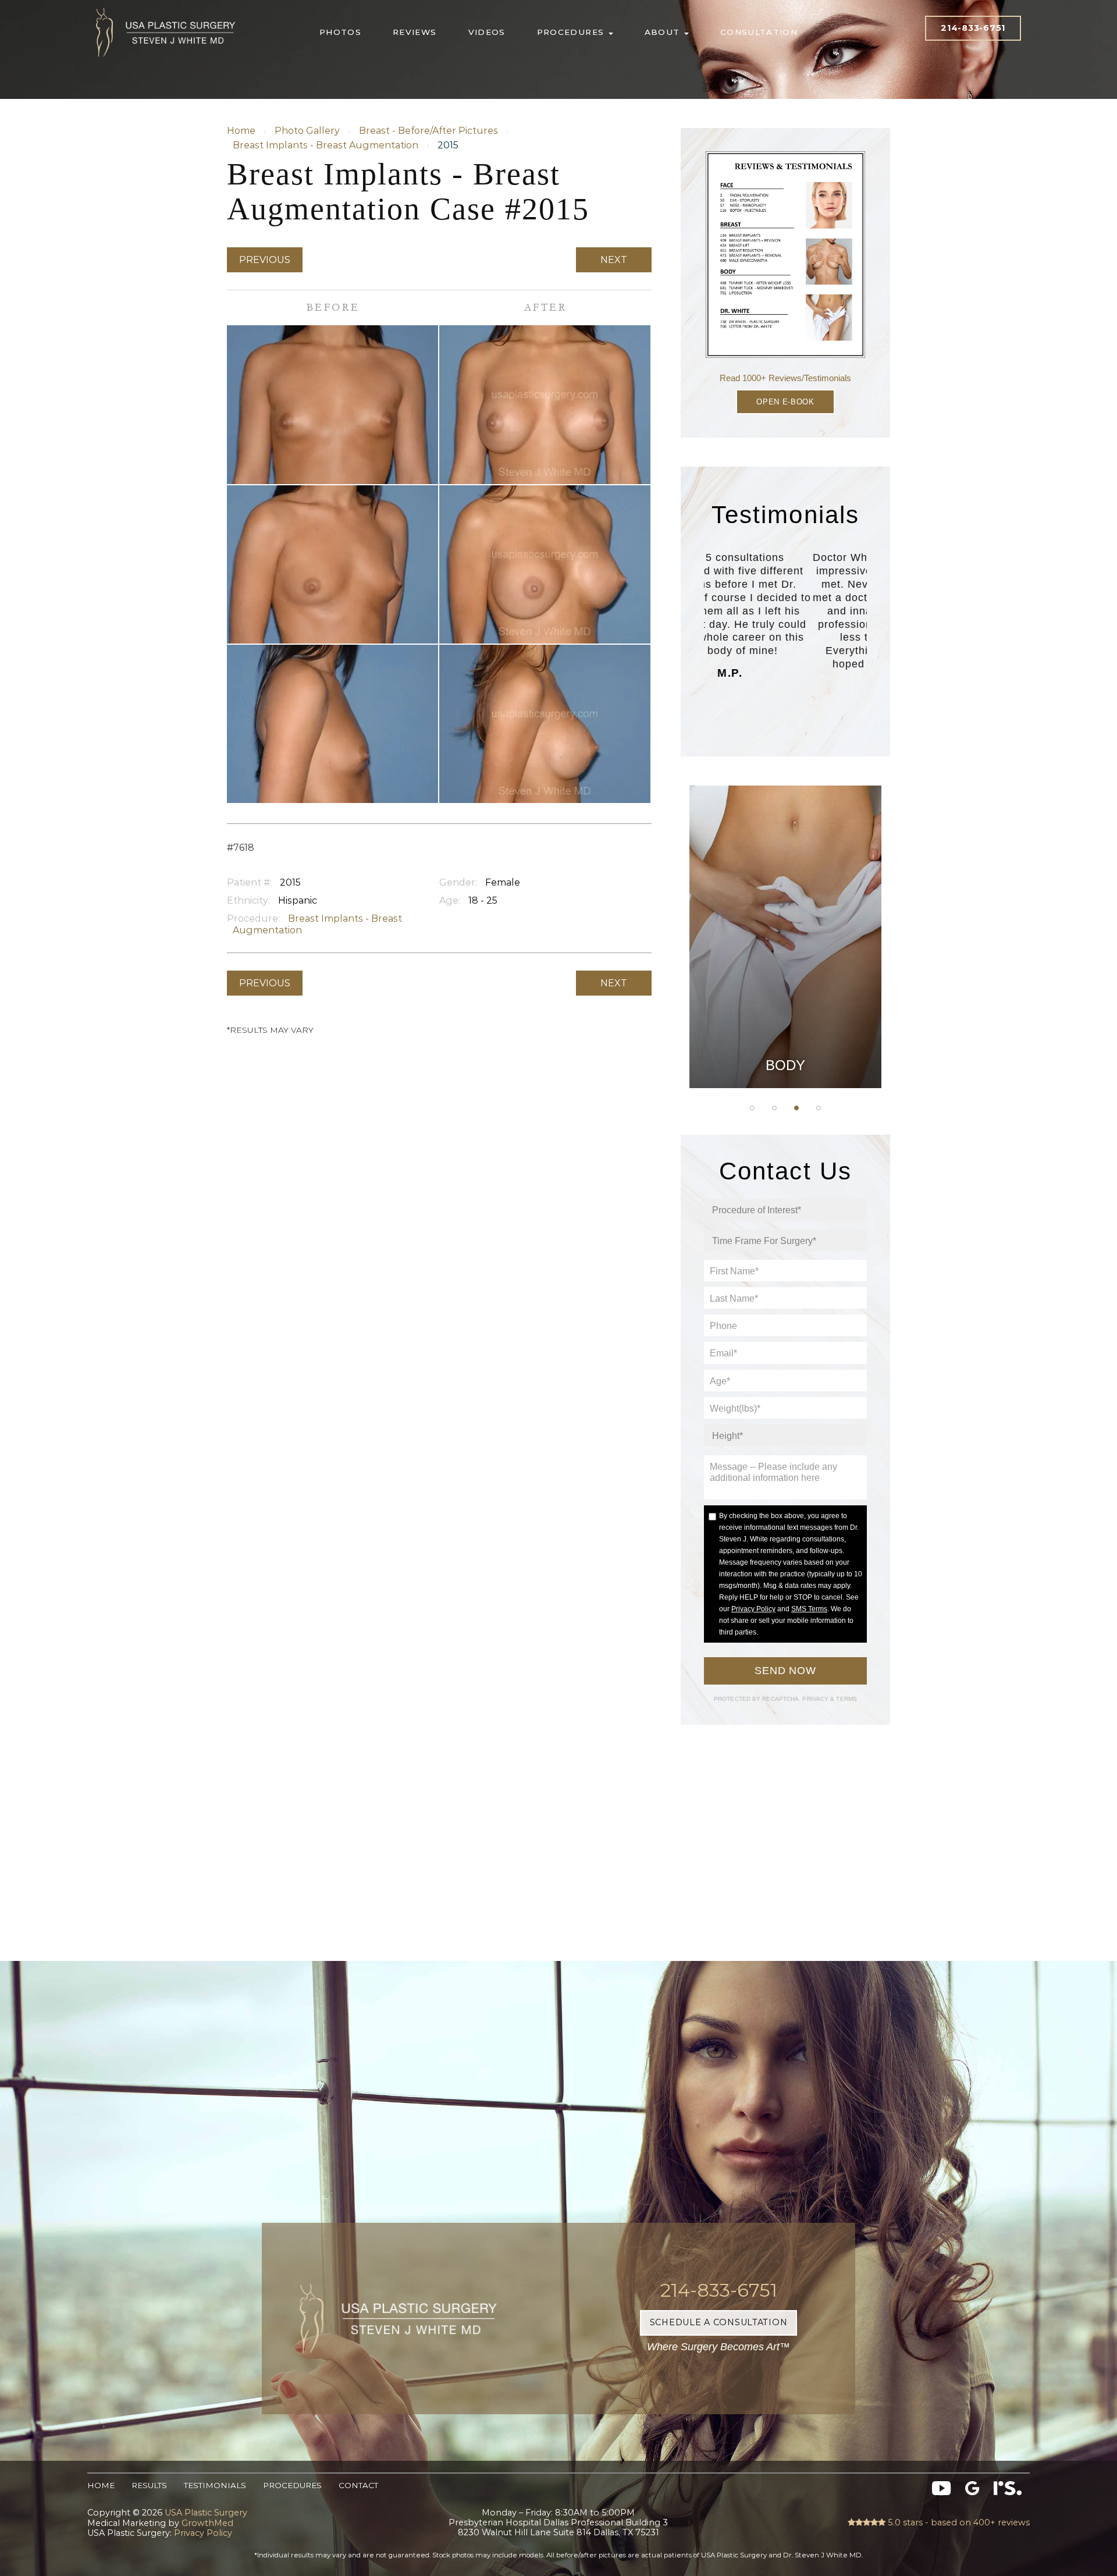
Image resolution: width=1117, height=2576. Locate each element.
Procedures (572, 32)
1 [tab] (752, 1108)
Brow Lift (785, 943)
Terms (846, 1699)
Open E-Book (785, 402)
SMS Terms (809, 1609)
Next (614, 260)
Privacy (816, 1699)
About (664, 32)
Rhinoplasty (786, 914)
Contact (358, 2485)
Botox (785, 1031)
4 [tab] (819, 1108)
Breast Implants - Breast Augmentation (326, 145)
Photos (340, 32)
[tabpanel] (785, 937)
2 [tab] (774, 1108)
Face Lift (786, 1002)
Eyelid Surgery (785, 972)
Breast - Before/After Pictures (428, 131)
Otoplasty (785, 885)
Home (241, 131)
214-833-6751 (973, 28)
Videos (487, 32)
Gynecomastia (785, 856)
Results (149, 2485)
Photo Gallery (307, 131)
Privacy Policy (753, 1609)
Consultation (759, 32)
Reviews (415, 32)
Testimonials (215, 2485)
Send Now (785, 1671)
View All (785, 1060)
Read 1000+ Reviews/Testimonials (785, 378)
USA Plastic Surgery (166, 6)
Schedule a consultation (719, 2322)
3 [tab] (796, 1108)
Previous (265, 260)
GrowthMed (207, 2523)
